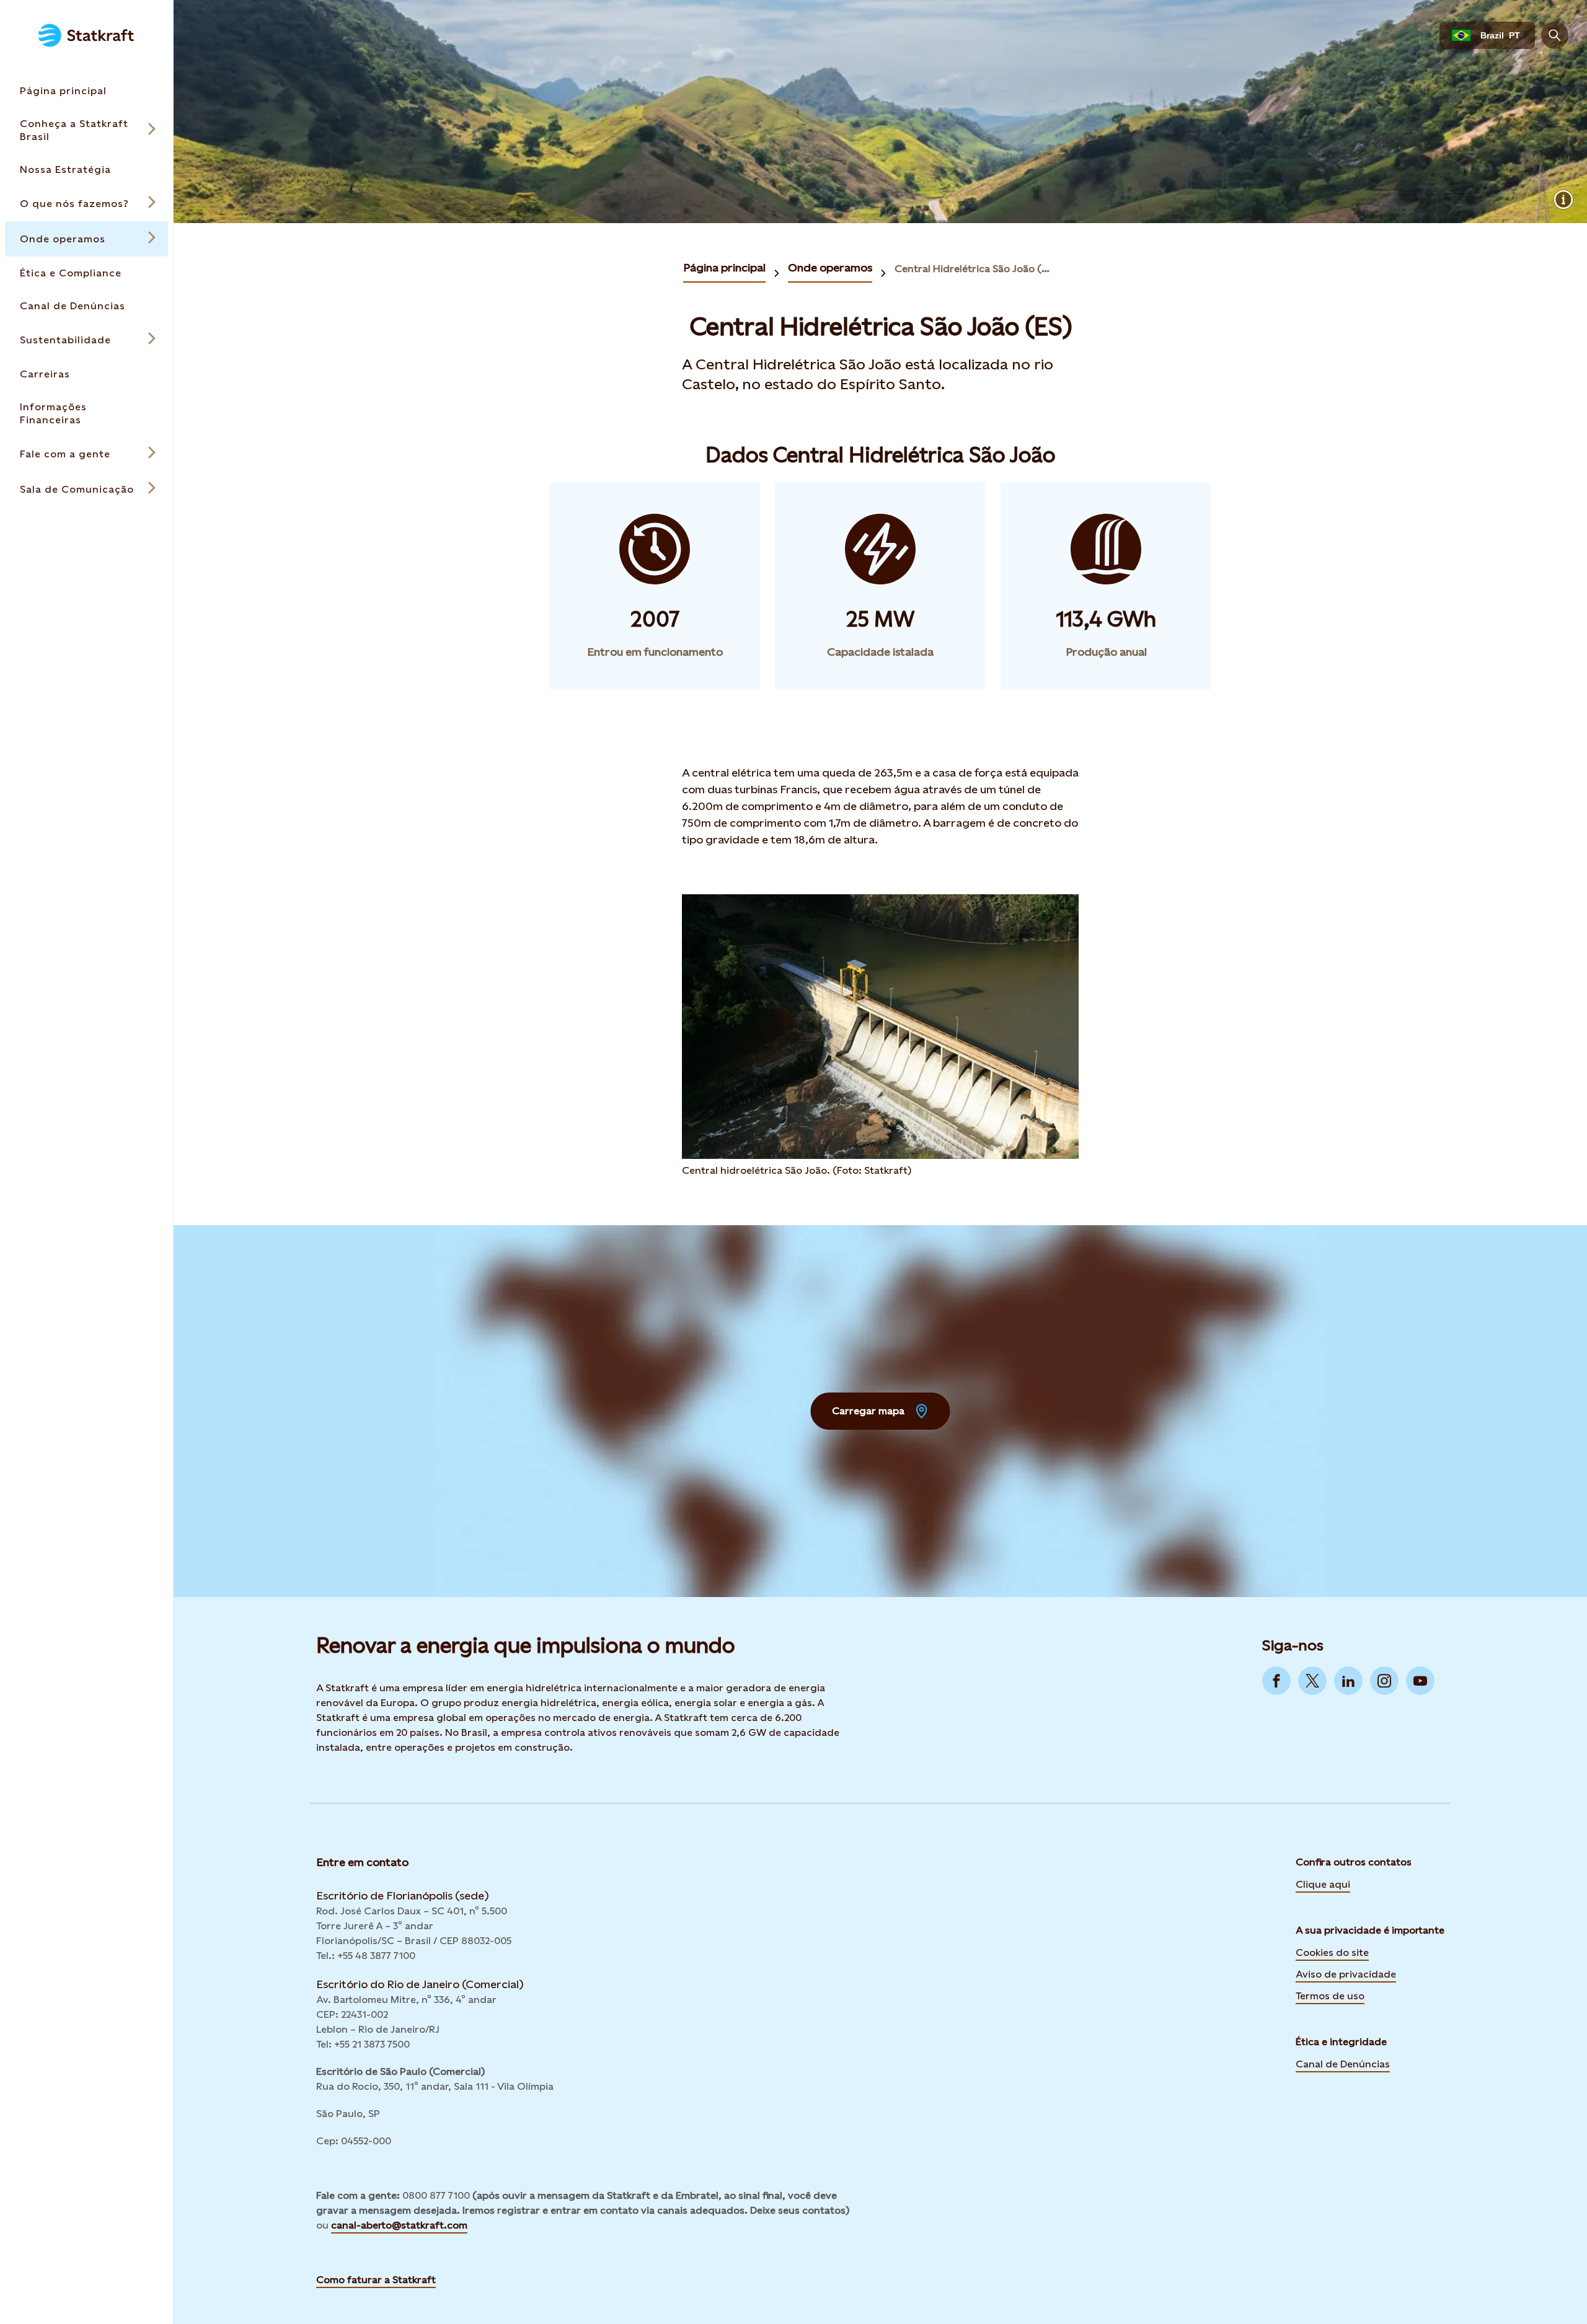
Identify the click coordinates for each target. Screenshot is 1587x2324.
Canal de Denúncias (1343, 2064)
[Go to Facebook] (1276, 1681)
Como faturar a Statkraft (376, 2280)
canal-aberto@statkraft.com (399, 2225)
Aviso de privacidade (1346, 1974)
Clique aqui (1323, 1884)
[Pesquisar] (1555, 35)
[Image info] (1563, 200)
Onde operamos (830, 267)
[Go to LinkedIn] (1348, 1681)
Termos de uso (1330, 1996)
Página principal (724, 267)
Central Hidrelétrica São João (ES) (974, 269)
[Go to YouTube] (1420, 1681)
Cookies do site (1332, 1952)
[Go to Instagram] (1384, 1681)
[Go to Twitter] (1312, 1681)
